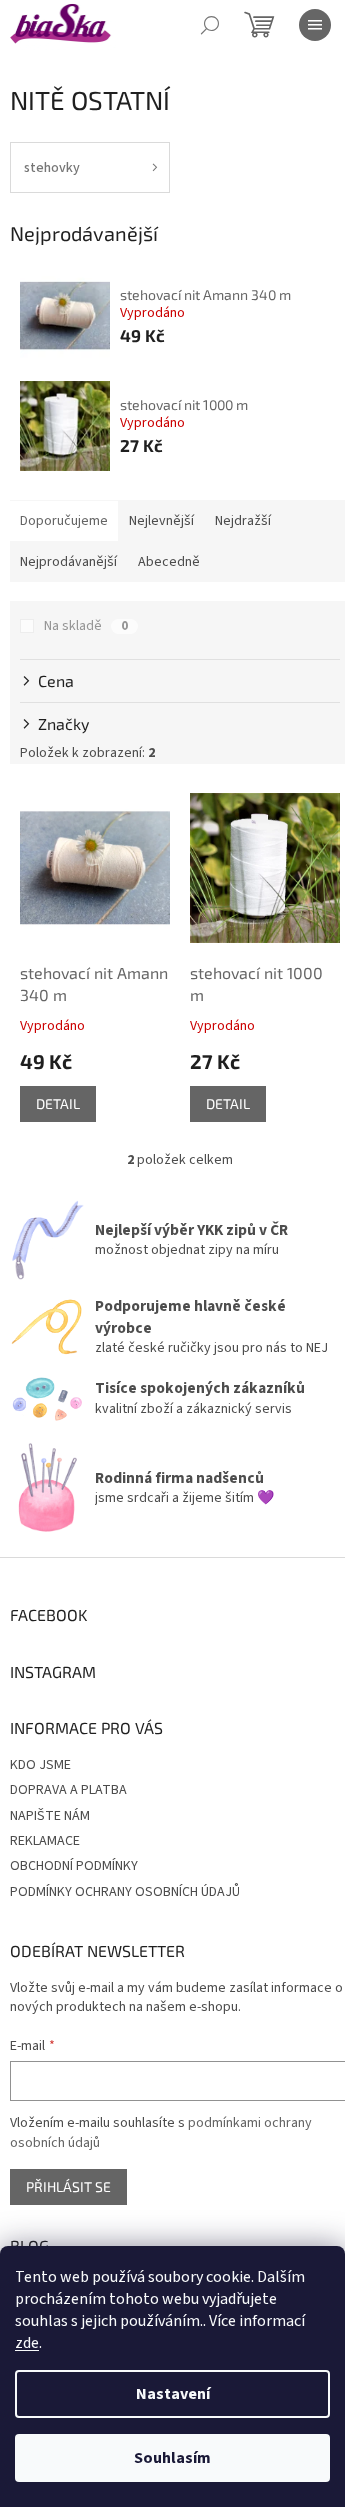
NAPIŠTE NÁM (50, 1816)
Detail (58, 1103)
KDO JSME (40, 1765)
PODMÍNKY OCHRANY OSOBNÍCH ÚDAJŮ (125, 1892)
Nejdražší (243, 521)
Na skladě (86, 626)
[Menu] (315, 25)
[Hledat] (210, 25)
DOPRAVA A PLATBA (68, 1790)
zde (27, 2343)
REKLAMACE (45, 1841)
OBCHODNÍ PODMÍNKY (74, 1866)
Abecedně (169, 562)
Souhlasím (172, 2458)
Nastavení (173, 2394)
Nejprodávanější (68, 562)
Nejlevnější (161, 521)
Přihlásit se (68, 2186)
